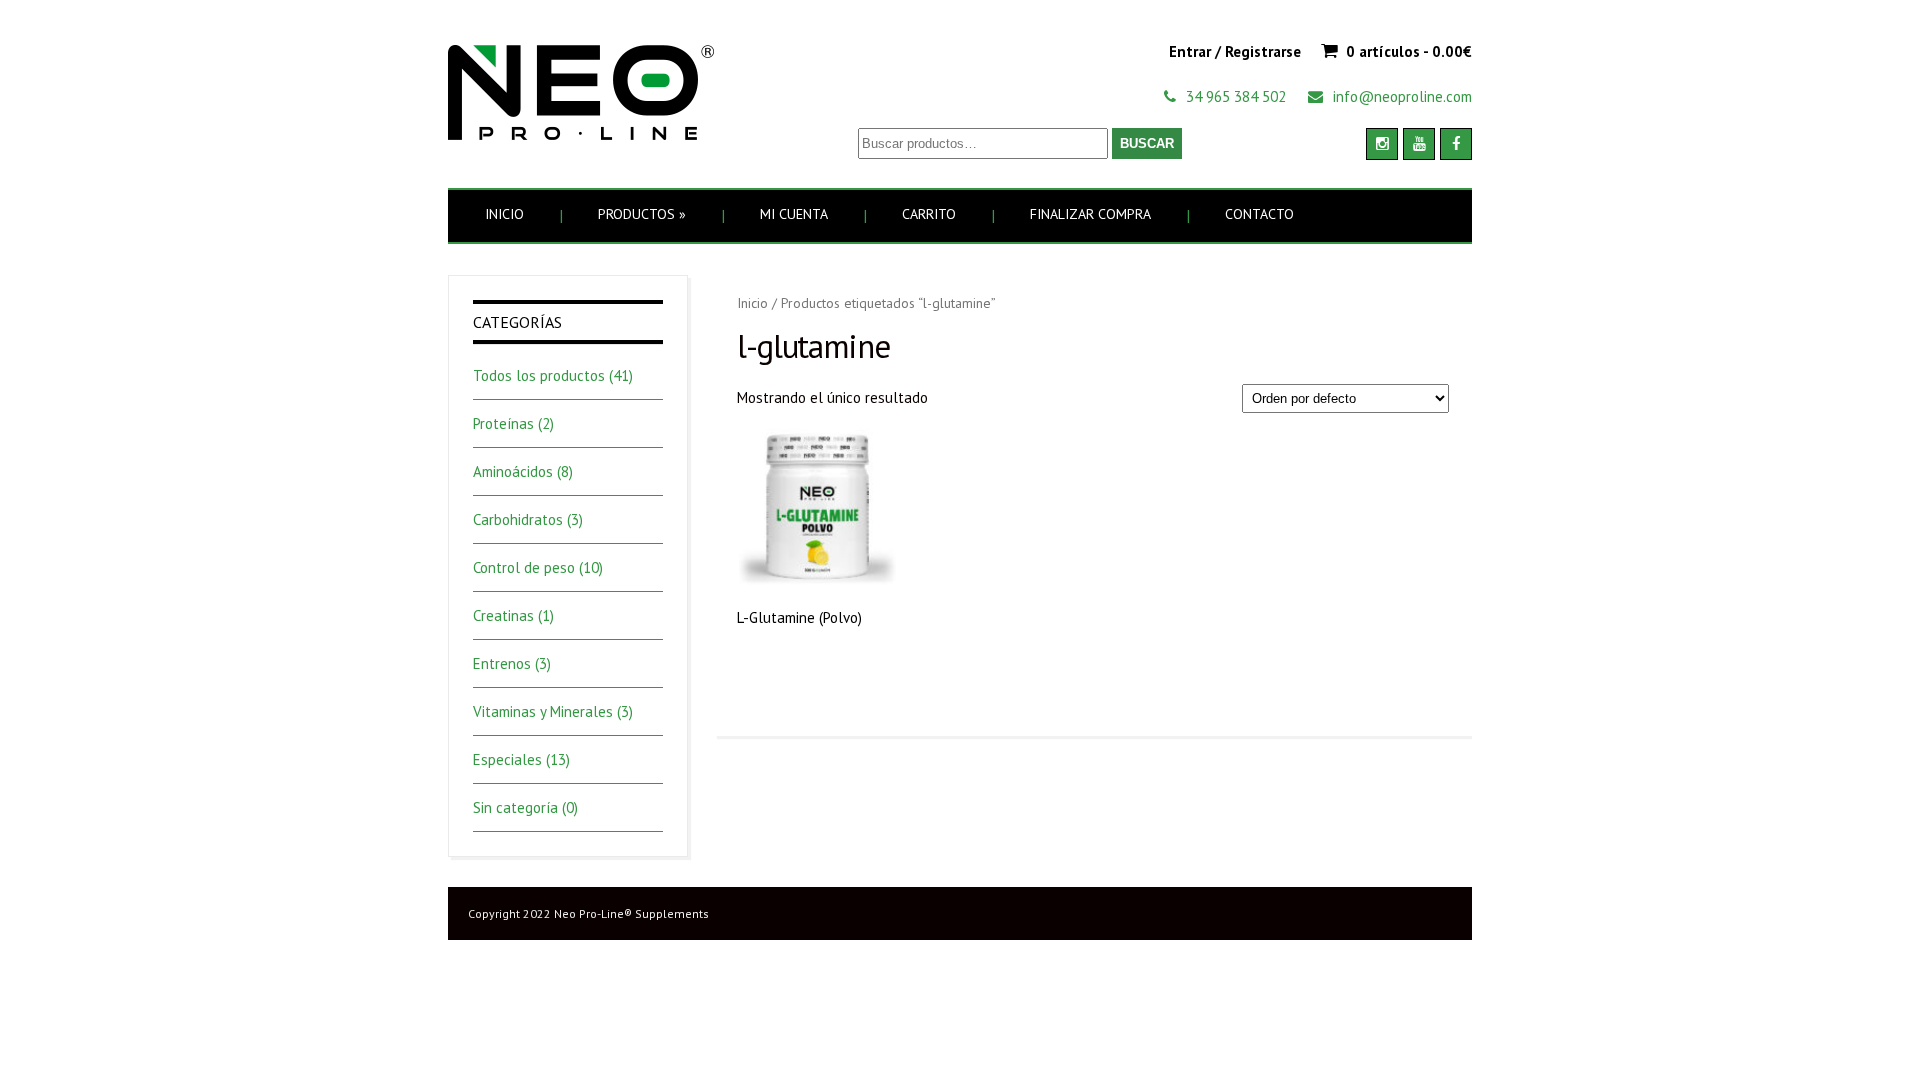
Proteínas (503, 423)
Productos (642, 214)
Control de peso (524, 567)
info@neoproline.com (1402, 96)
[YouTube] (1419, 144)
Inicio (504, 214)
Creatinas (503, 615)
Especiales (507, 759)
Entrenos (502, 663)
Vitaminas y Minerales (543, 711)
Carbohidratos (518, 519)
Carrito (929, 214)
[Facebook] (1456, 144)
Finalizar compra (1090, 214)
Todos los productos (539, 375)
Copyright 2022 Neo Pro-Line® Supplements (588, 913)
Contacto (1259, 214)
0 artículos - (1409, 51)
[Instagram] (1382, 144)
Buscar (1147, 143)
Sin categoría (515, 807)
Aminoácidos (513, 471)
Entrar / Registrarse (1235, 51)
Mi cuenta (794, 214)
